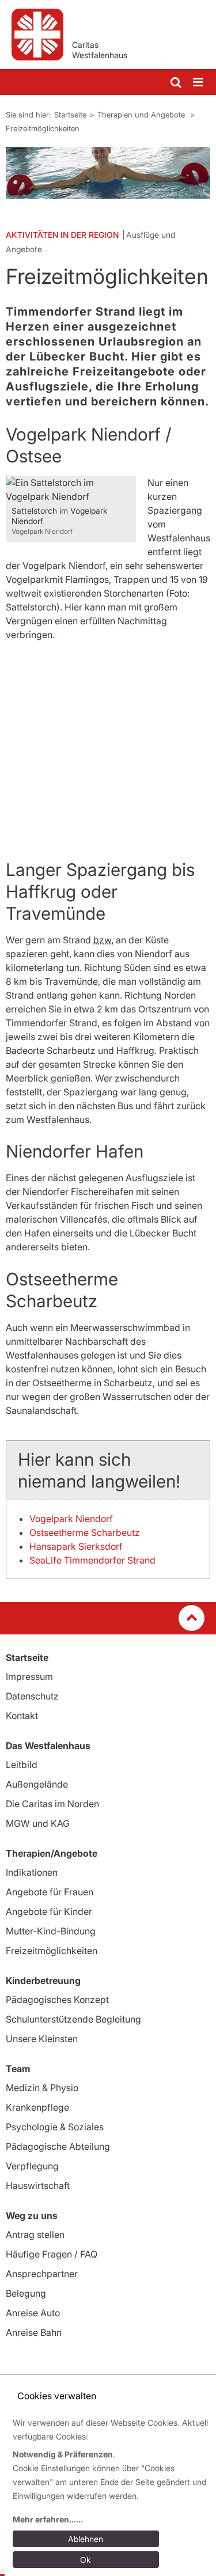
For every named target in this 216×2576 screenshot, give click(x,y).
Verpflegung (32, 2166)
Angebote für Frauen (50, 1892)
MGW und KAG (38, 1823)
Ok (86, 2560)
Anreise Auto (33, 2313)
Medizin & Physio (42, 2088)
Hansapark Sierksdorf (76, 1546)
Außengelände (37, 1784)
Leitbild (22, 1765)
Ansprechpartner (42, 2274)
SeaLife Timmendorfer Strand (92, 1560)
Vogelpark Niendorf (71, 1519)
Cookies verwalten (57, 2396)
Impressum (29, 1676)
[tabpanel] (108, 173)
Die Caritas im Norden (52, 1804)
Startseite (70, 115)
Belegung (26, 2293)
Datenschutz (32, 1696)
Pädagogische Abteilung (58, 2146)
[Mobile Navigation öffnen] (199, 83)
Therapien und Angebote (142, 115)
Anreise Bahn (34, 2332)
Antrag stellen (35, 2234)
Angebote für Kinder (49, 1911)
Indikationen (32, 1872)
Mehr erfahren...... (48, 2519)
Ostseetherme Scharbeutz (85, 1532)
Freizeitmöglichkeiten (43, 128)
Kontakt (22, 1716)
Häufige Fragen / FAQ (52, 2254)
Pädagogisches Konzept (57, 2000)
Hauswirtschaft (38, 2186)
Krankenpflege (37, 2107)
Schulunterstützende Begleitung (73, 2019)
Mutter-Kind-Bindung (51, 1931)
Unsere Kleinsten (42, 2039)
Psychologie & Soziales (55, 2127)
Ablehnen (86, 2539)
